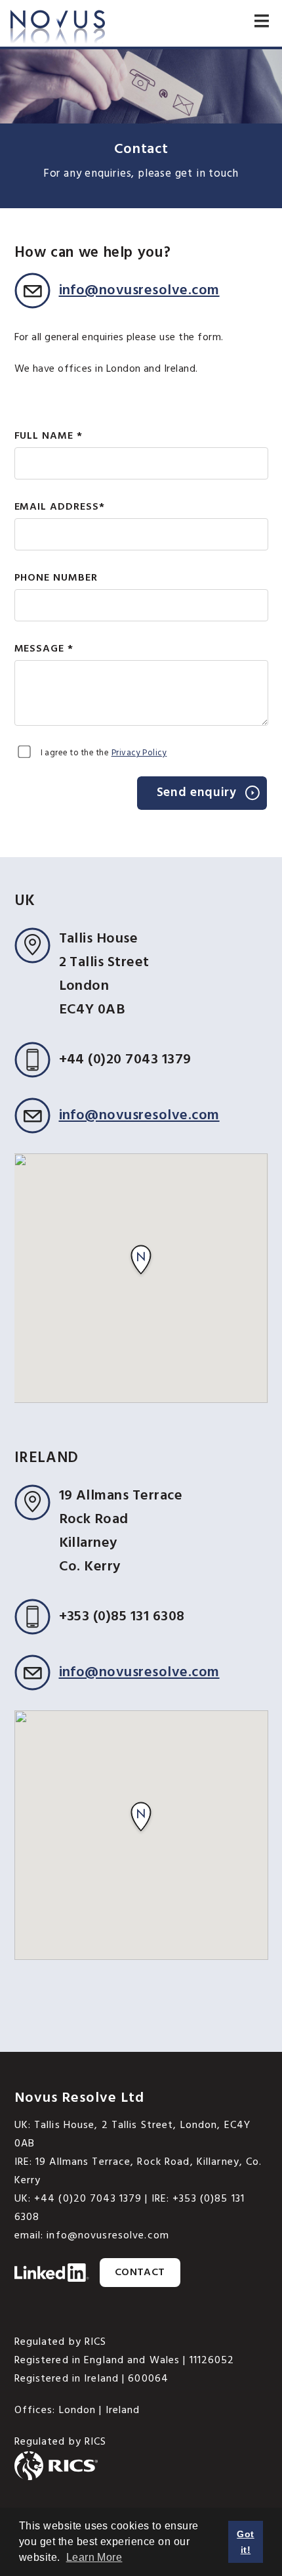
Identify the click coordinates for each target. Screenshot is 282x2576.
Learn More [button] (94, 2557)
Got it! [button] (245, 2542)
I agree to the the (104, 753)
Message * (44, 649)
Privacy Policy (139, 753)
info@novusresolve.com (139, 291)
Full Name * (49, 436)
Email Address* (60, 507)
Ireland (123, 2410)
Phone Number (56, 578)
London (78, 2410)
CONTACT (140, 2273)
